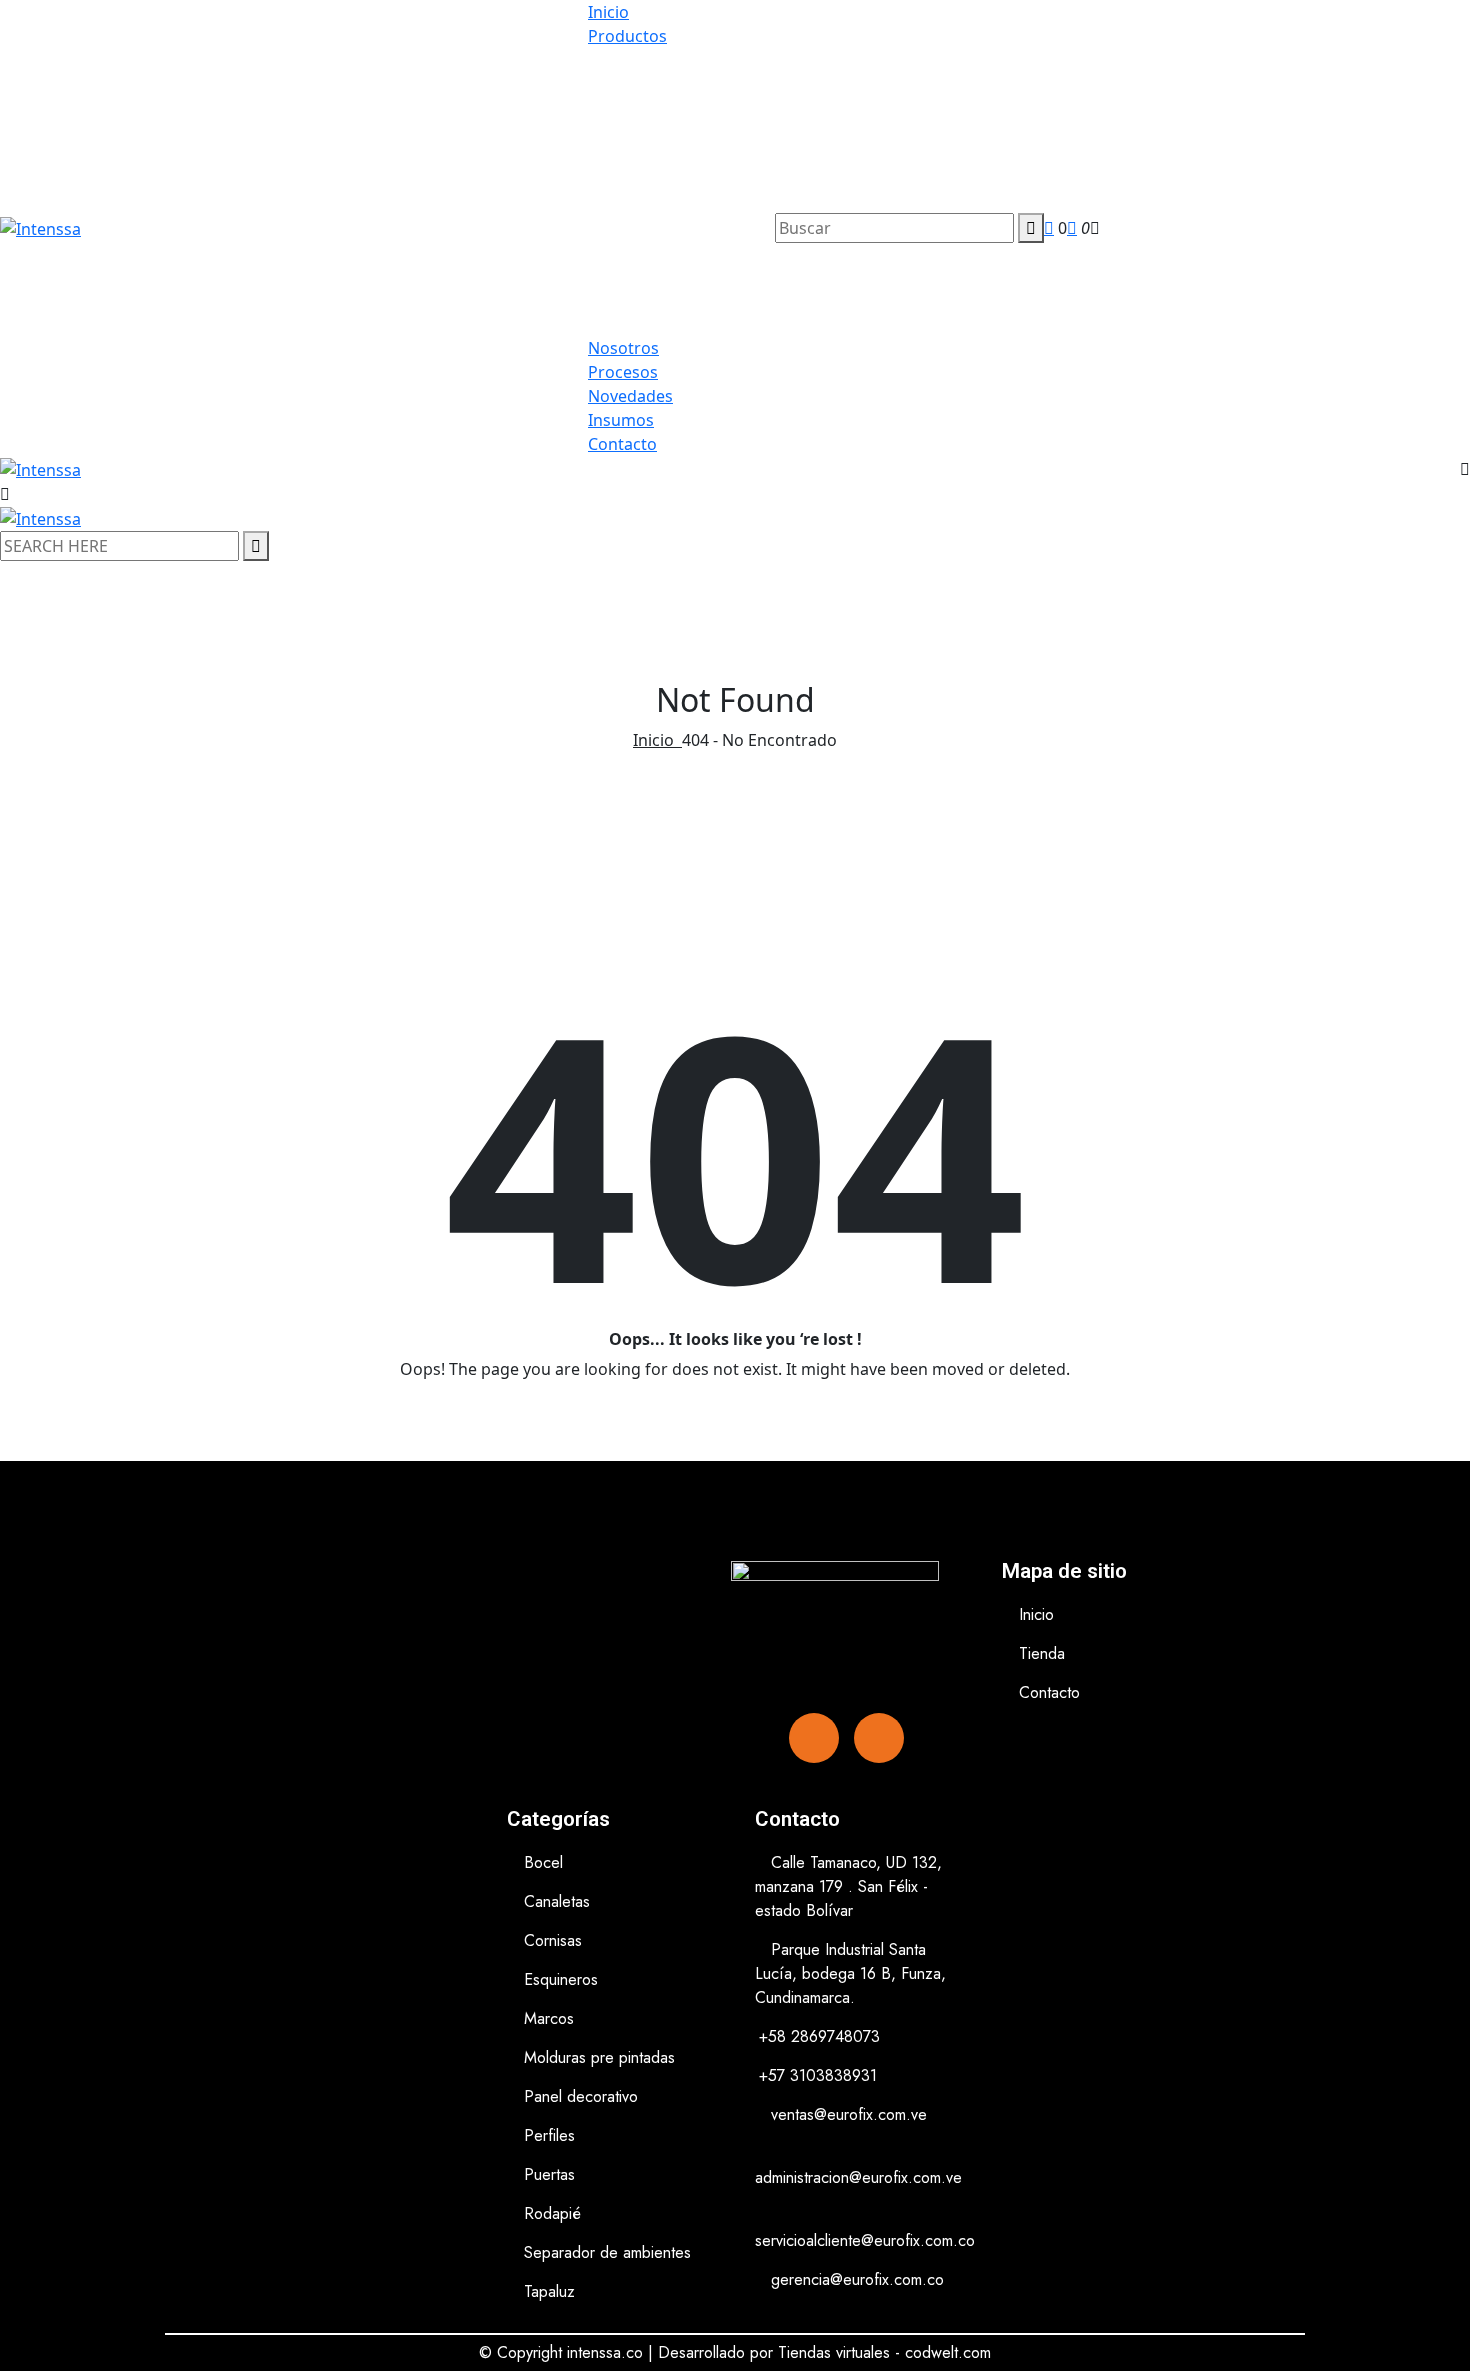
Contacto (622, 444)
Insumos (621, 420)
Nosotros (623, 348)
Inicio (608, 12)
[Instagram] (879, 1738)
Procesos (623, 372)
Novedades (630, 396)
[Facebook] (814, 1738)
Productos (627, 36)
